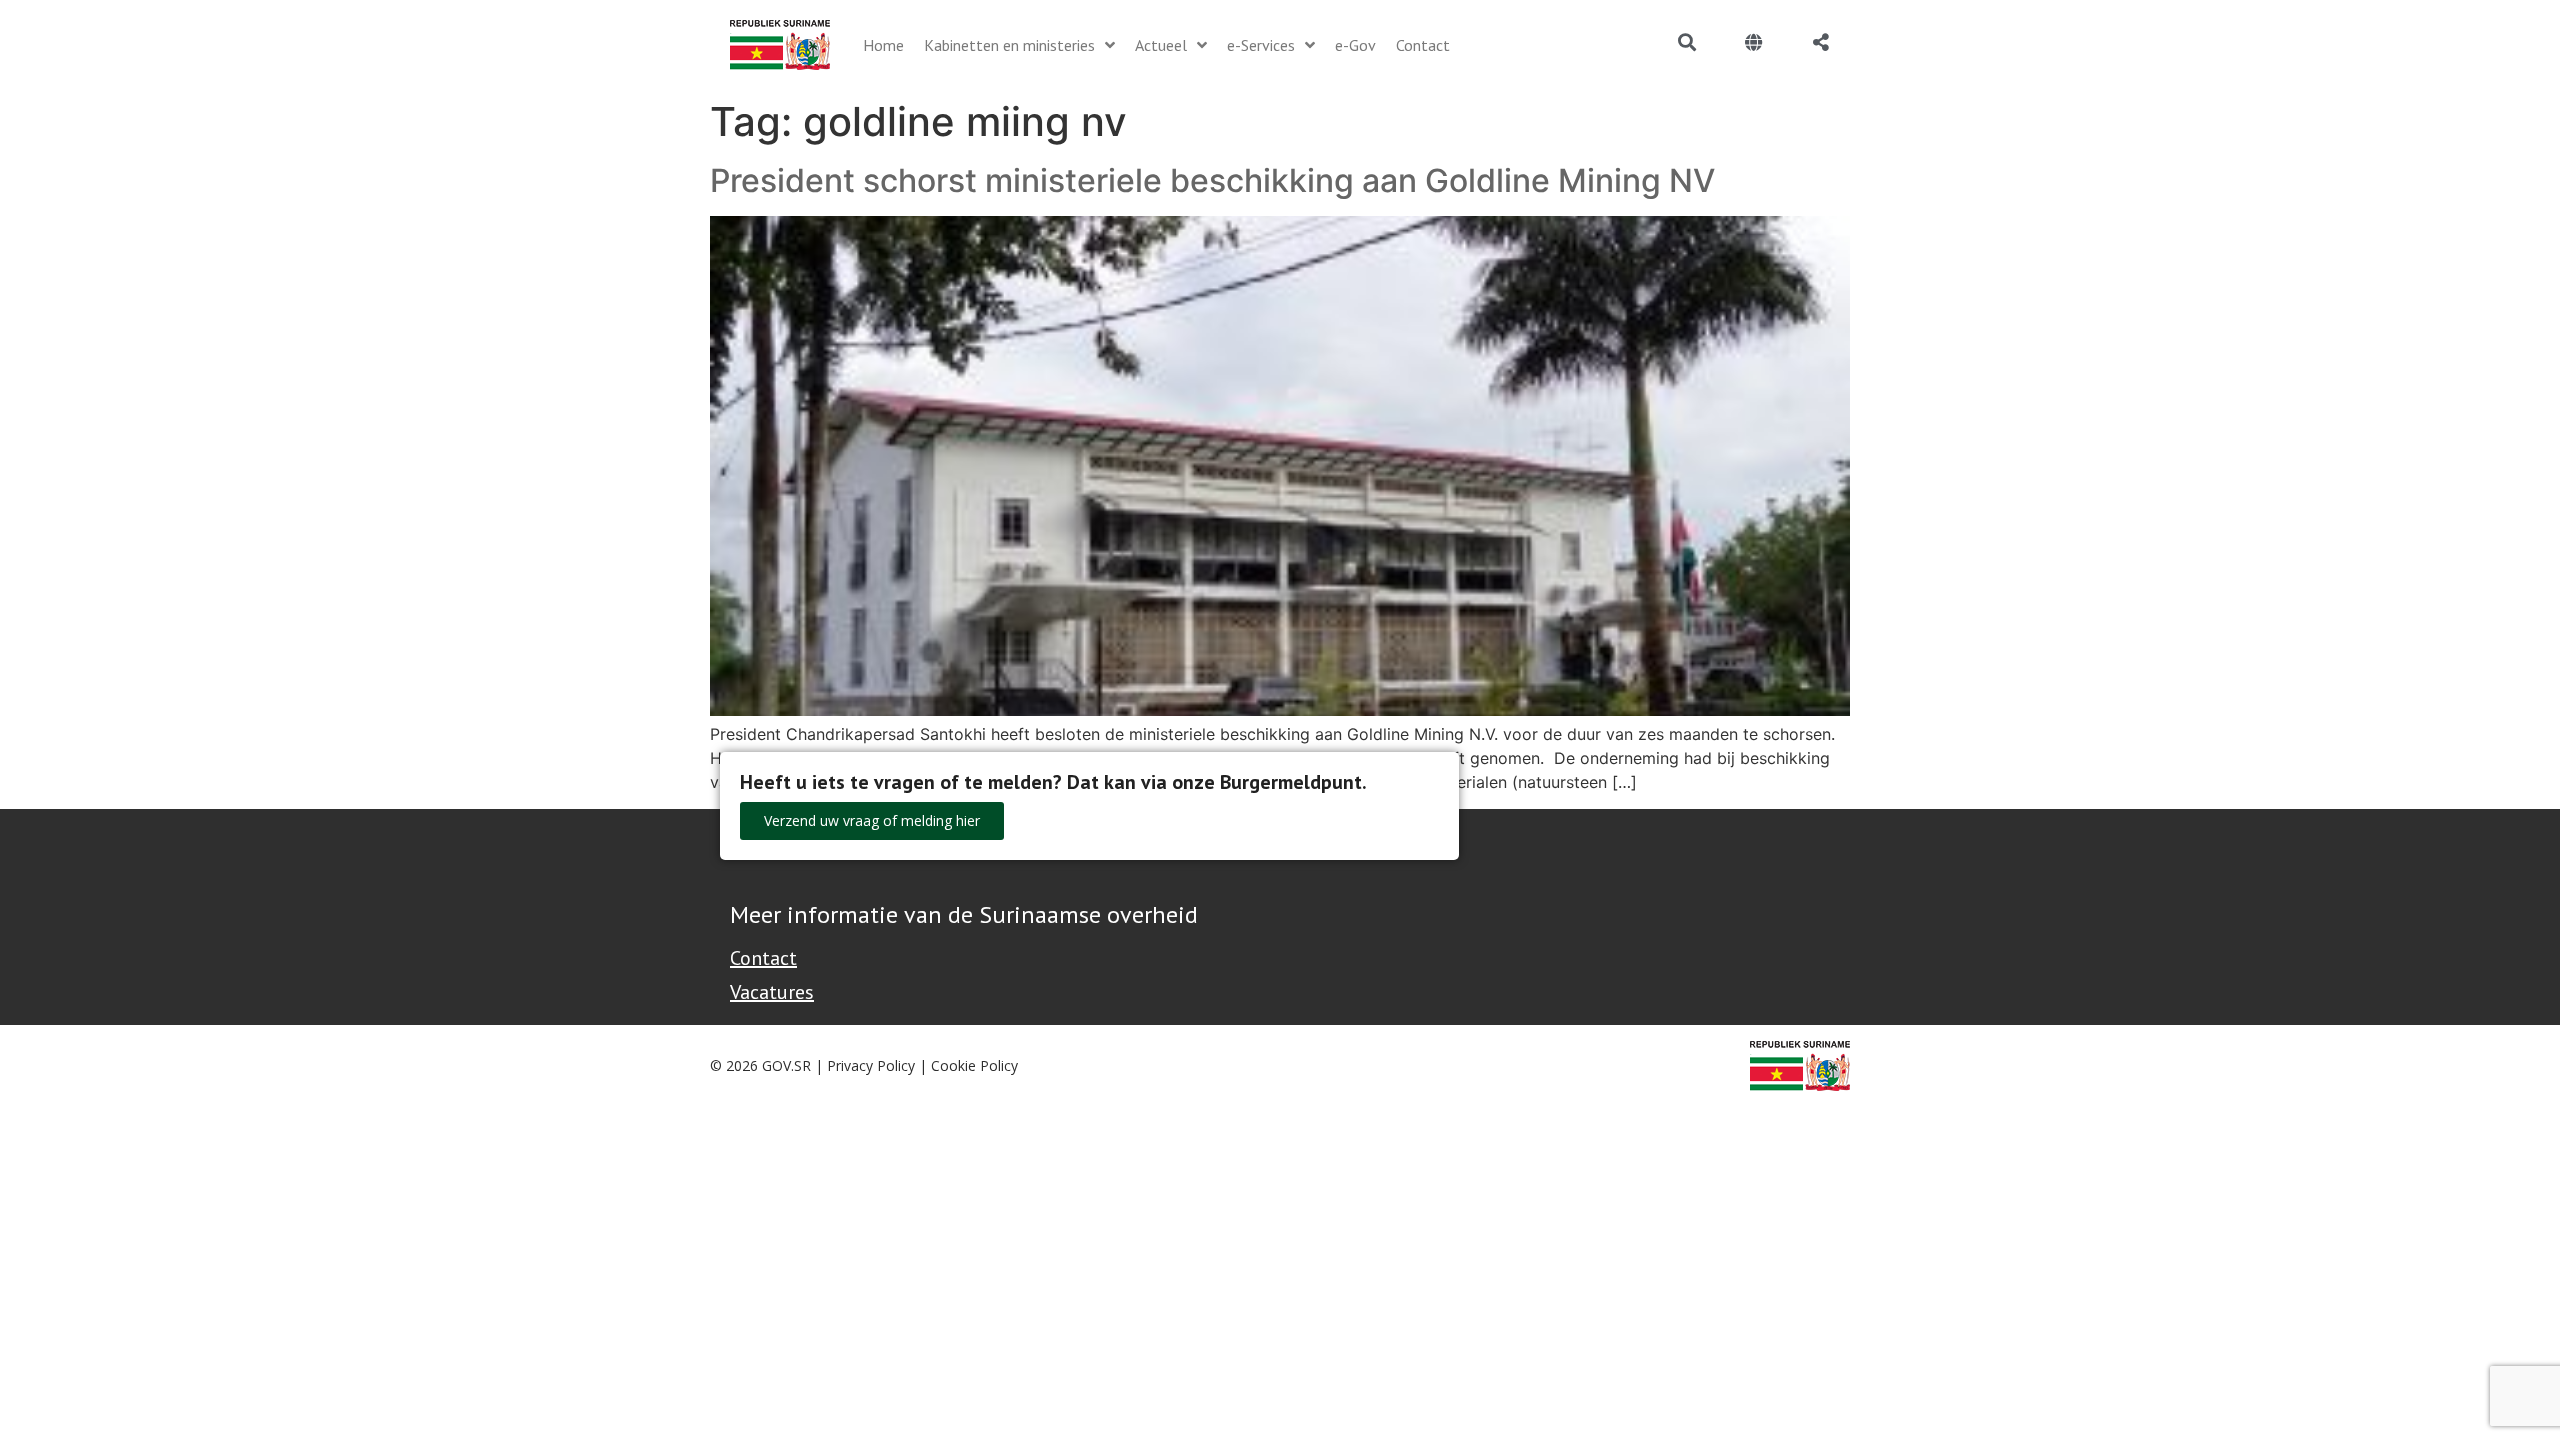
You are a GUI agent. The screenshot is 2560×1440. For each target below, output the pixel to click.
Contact (763, 958)
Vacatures (772, 992)
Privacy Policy (871, 1065)
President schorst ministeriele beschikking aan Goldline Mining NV (1212, 180)
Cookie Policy (974, 1065)
